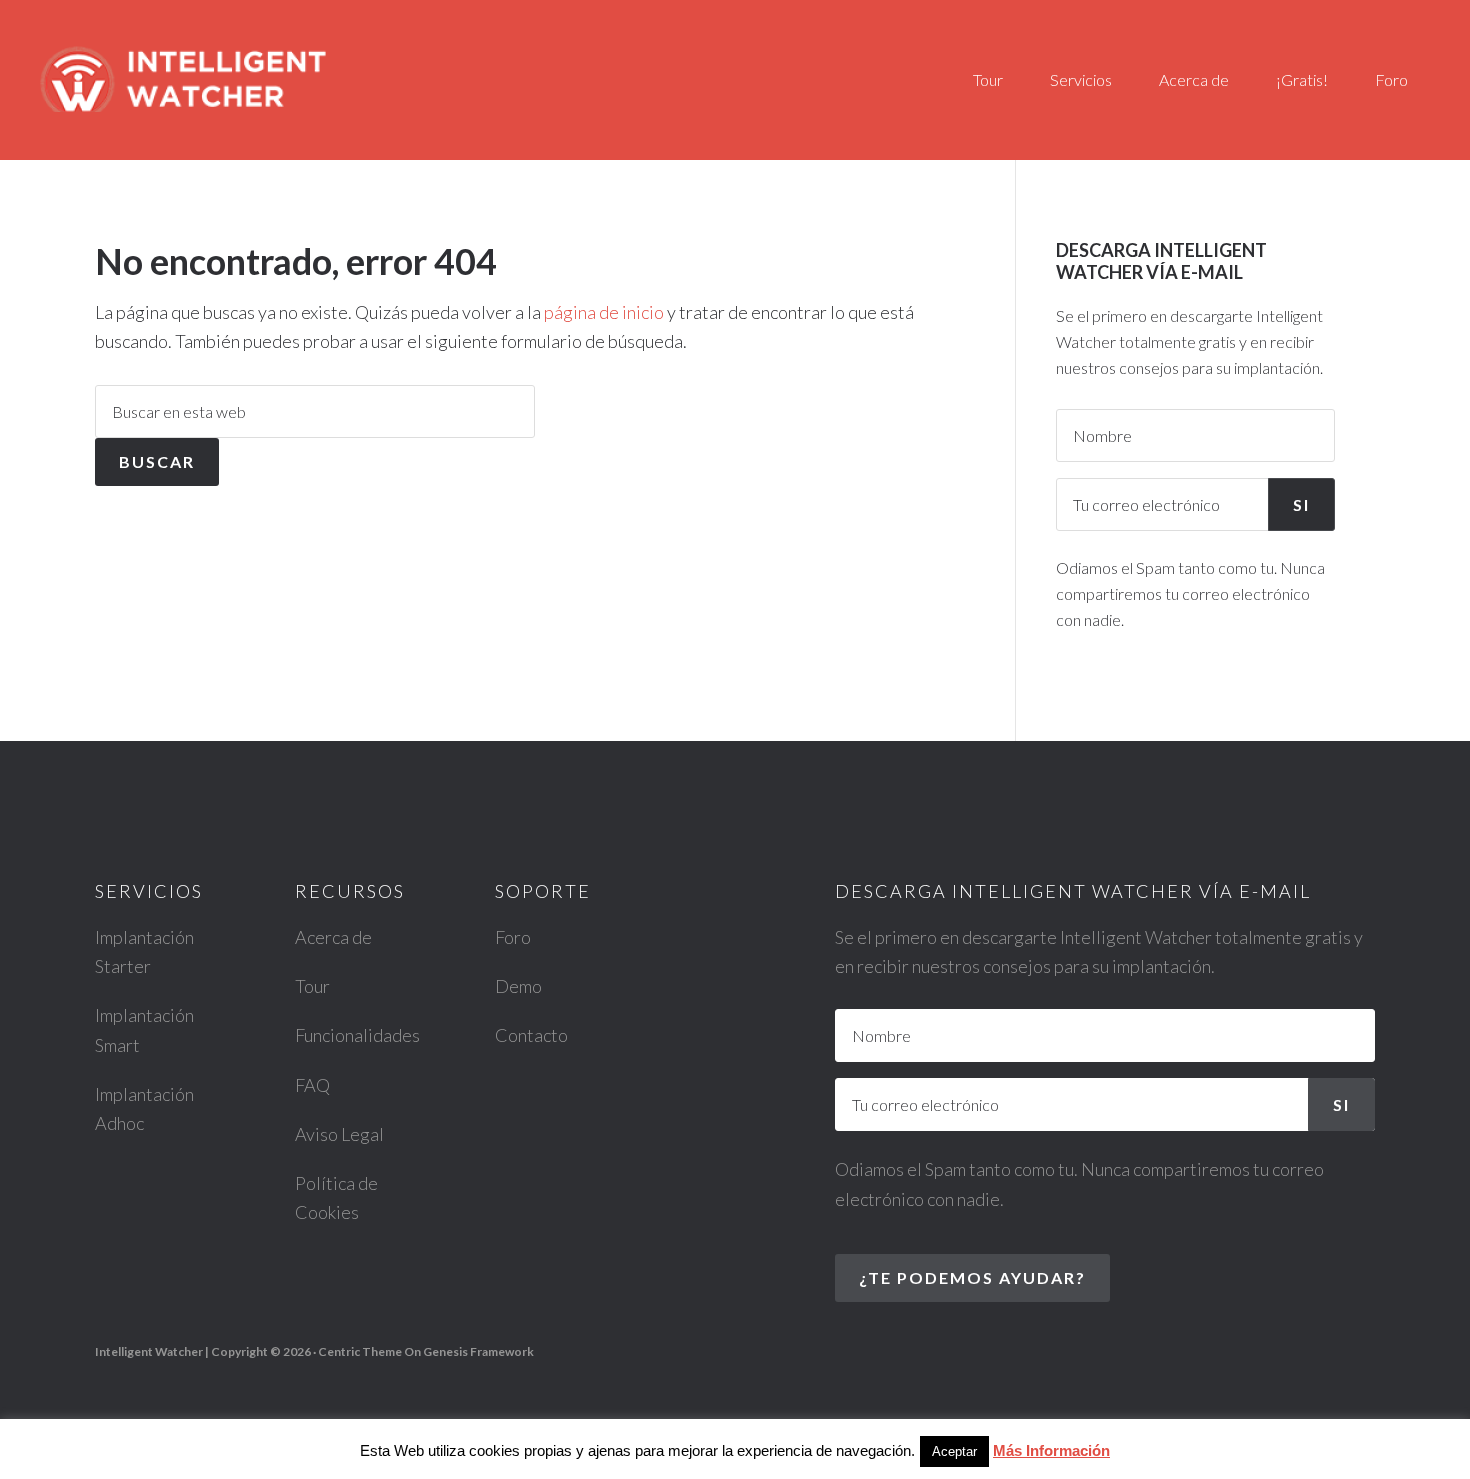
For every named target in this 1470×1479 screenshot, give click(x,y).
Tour (312, 986)
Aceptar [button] (954, 1451)
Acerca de (333, 937)
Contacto (531, 1035)
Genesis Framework (478, 1351)
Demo (518, 986)
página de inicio (604, 312)
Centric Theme (360, 1351)
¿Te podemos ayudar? (972, 1277)
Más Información (1051, 1450)
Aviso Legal (339, 1134)
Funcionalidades (357, 1035)
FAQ (312, 1085)
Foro (513, 937)
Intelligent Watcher (220, 76)
